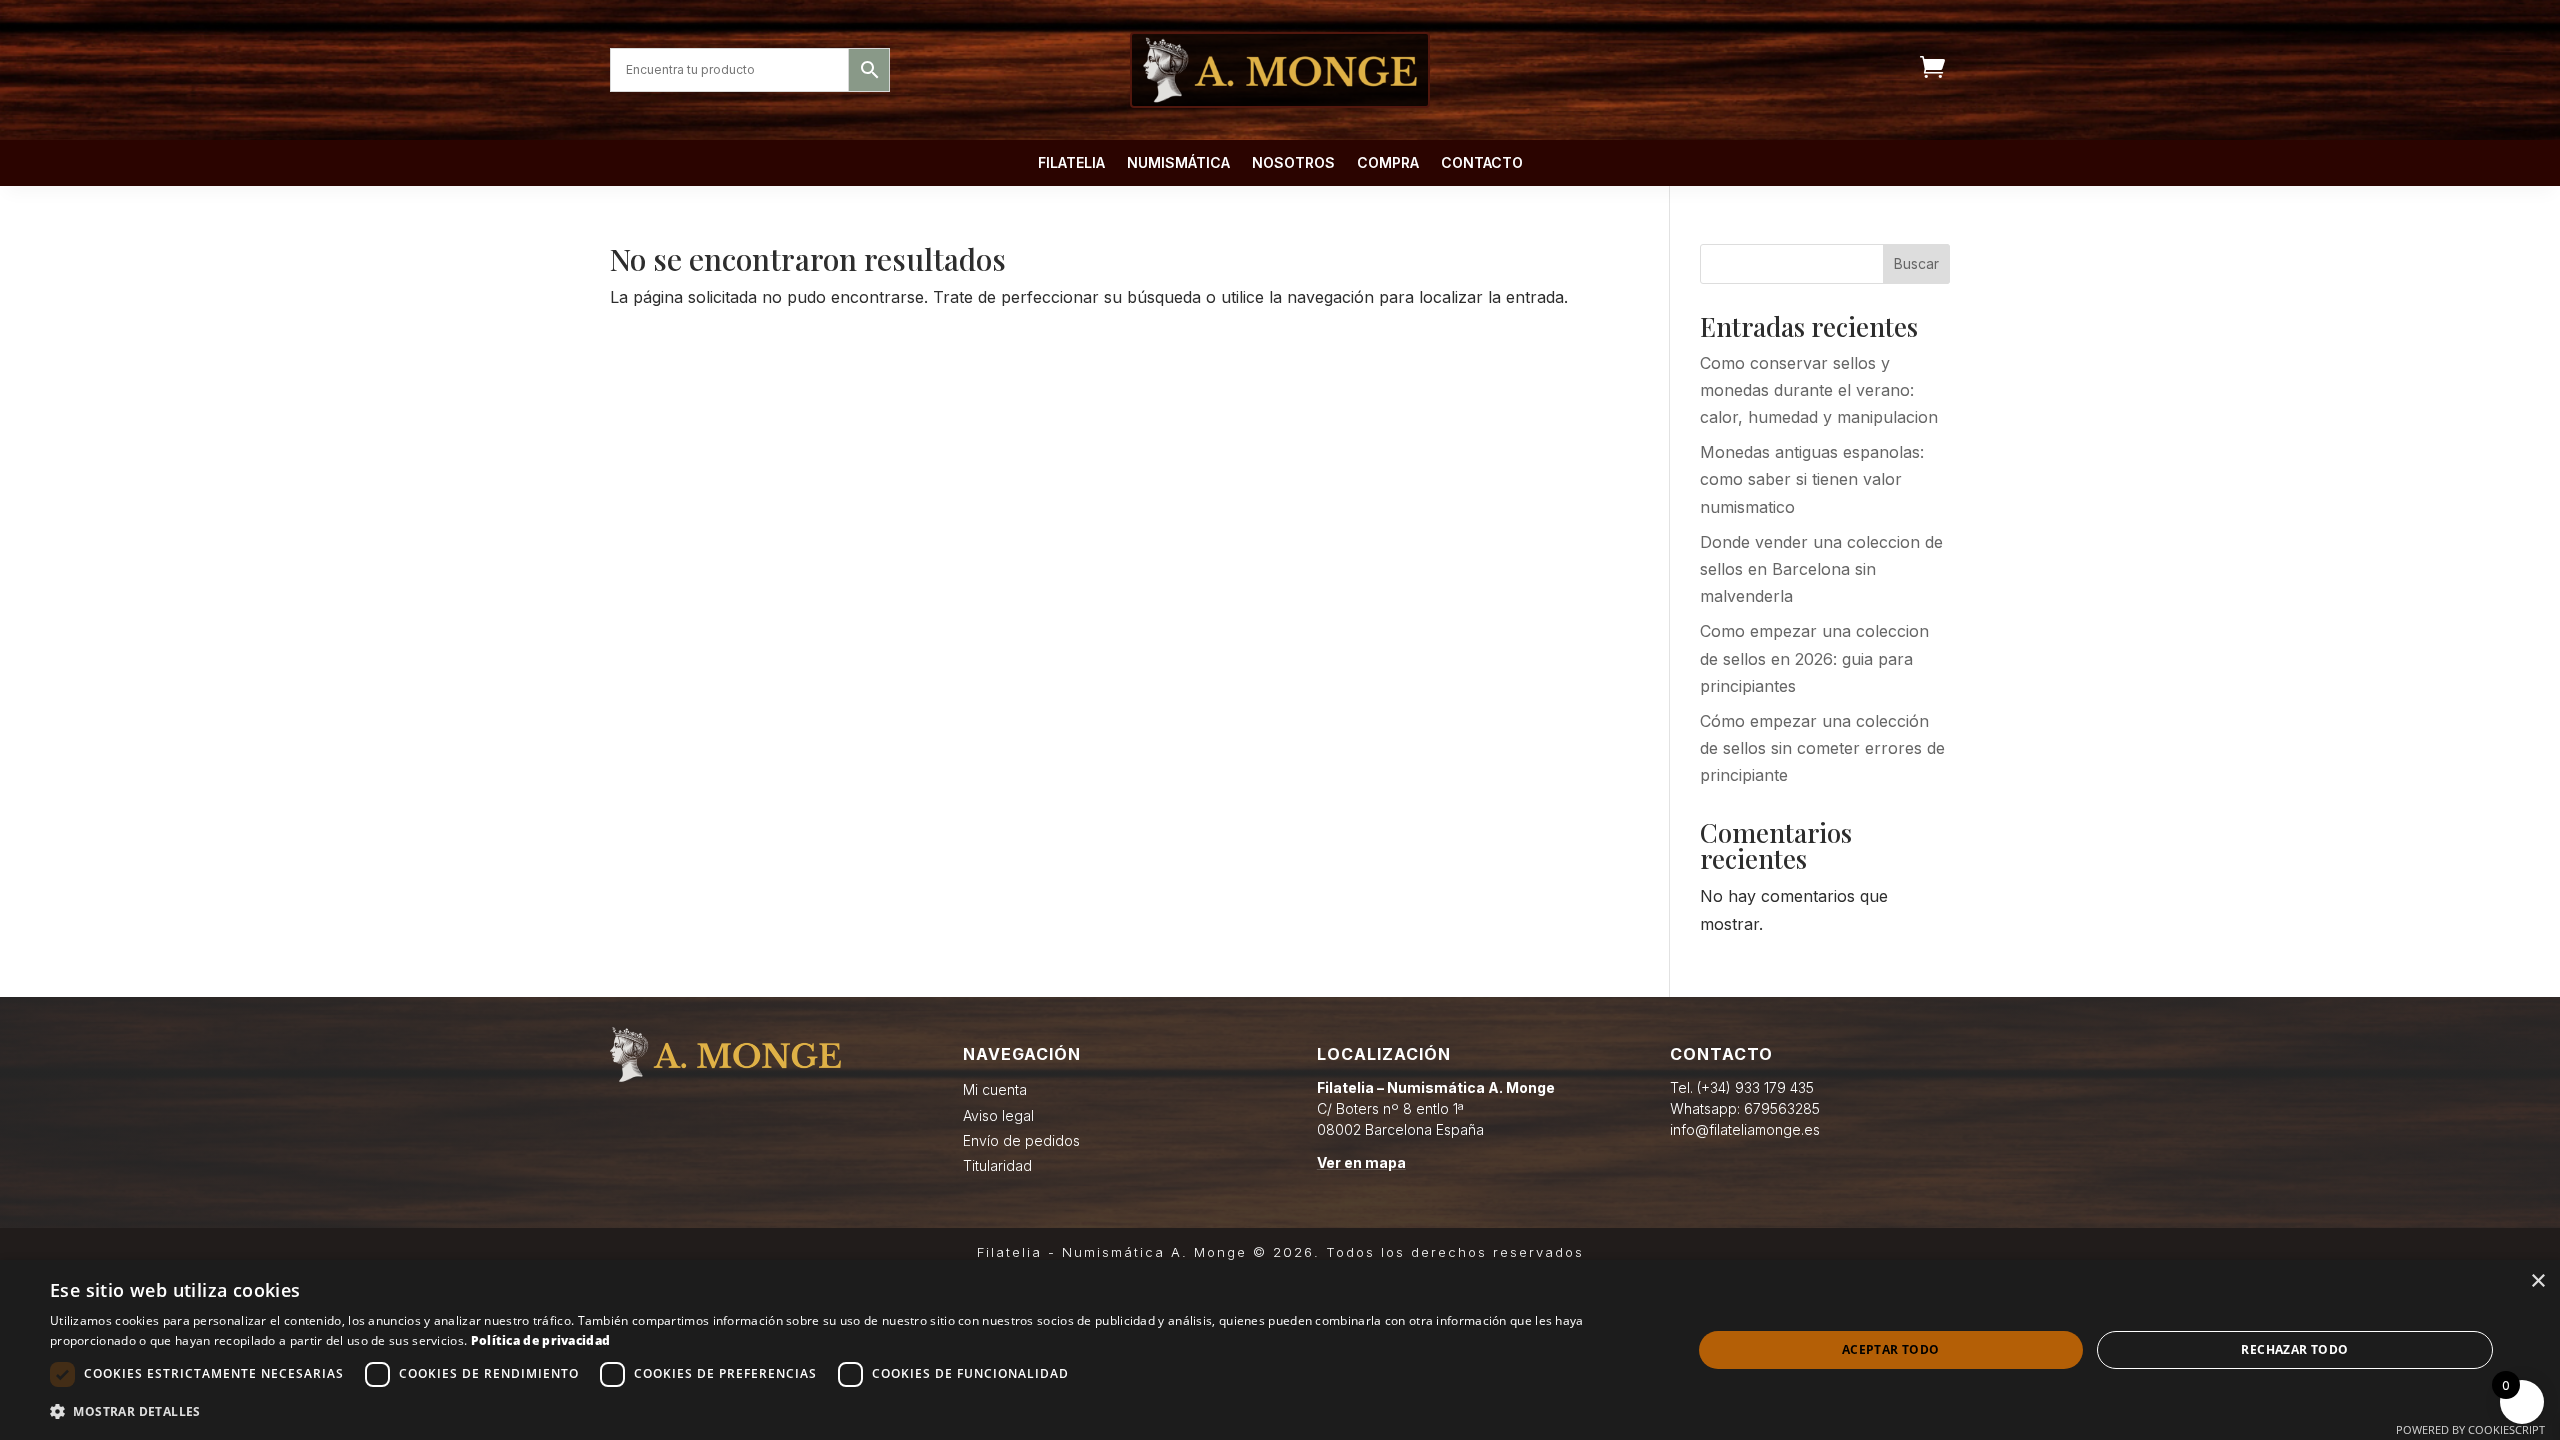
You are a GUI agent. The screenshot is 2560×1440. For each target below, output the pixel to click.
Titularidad (997, 1165)
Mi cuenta (995, 1089)
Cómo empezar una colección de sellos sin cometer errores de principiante (1822, 748)
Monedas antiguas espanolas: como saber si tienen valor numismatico (1812, 479)
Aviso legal (998, 1115)
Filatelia (1071, 163)
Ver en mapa (1361, 1162)
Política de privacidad (541, 1340)
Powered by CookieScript (2470, 1429)
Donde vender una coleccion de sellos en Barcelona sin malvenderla (1821, 569)
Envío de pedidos (1021, 1140)
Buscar (1916, 263)
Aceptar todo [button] (1891, 1349)
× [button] (2537, 1281)
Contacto (1482, 163)
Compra (1388, 163)
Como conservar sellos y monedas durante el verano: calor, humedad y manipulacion (1819, 390)
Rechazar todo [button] (2294, 1349)
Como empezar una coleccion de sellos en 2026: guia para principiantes (1814, 658)
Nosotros (1293, 163)
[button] (846, 1411)
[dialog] (1280, 1350)
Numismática (1178, 163)
